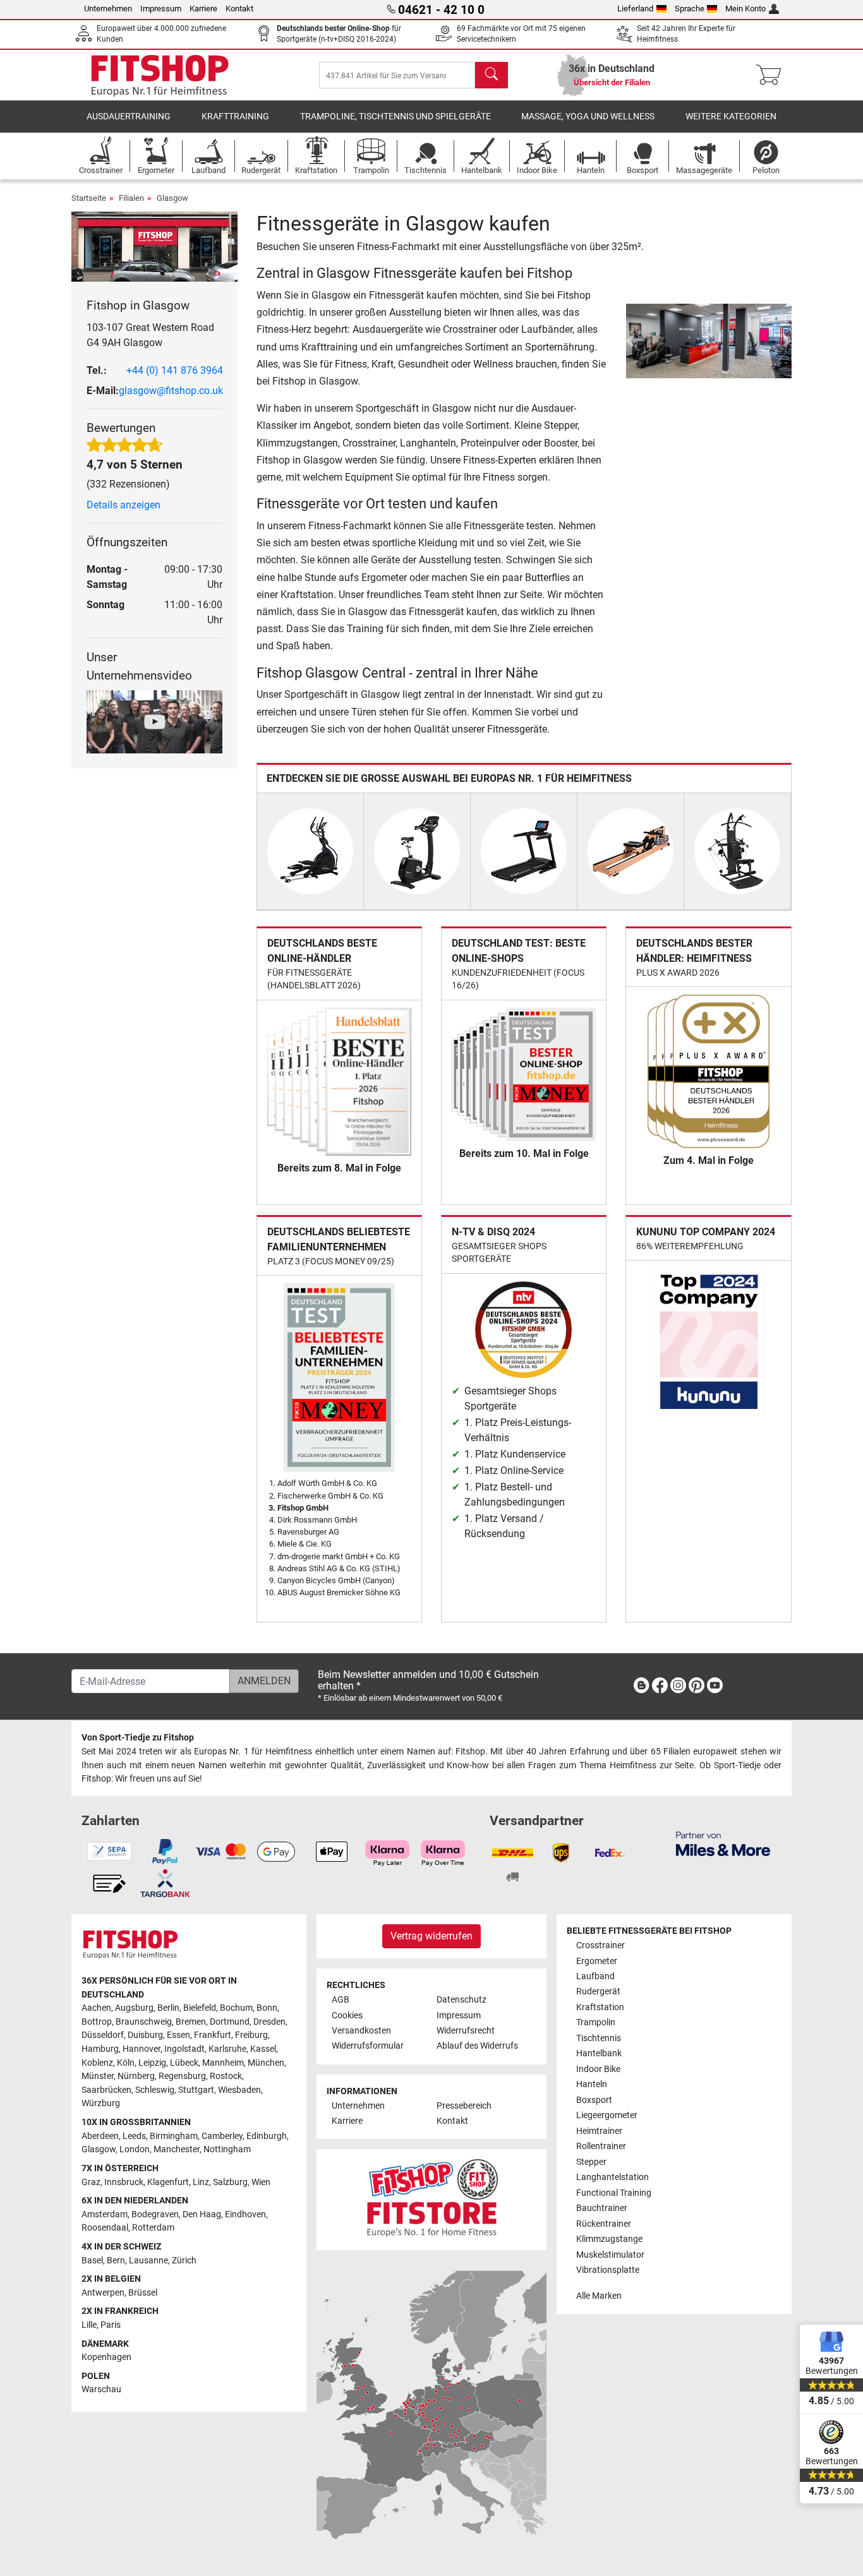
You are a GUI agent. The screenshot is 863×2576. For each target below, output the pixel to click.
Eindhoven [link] (245, 2214)
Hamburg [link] (100, 2049)
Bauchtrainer (602, 2208)
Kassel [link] (263, 2049)
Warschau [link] (101, 2389)
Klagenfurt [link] (168, 2182)
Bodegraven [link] (155, 2214)
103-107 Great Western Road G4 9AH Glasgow (150, 335)
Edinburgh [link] (267, 2136)
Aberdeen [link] (100, 2136)
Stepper (591, 2162)
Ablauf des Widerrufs (477, 2046)
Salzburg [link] (230, 2182)
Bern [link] (116, 2261)
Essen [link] (178, 2035)
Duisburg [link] (145, 2035)
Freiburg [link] (251, 2035)
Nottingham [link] (227, 2149)
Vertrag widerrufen (431, 1936)
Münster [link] (98, 2076)
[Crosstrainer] (310, 850)
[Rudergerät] (631, 850)
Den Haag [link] (202, 2214)
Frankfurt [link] (213, 2035)
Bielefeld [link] (200, 2008)
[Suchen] (492, 75)
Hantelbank (599, 2053)
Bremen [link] (191, 2022)
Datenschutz (462, 2000)
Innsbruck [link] (124, 2182)
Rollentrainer (601, 2146)
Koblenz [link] (97, 2063)
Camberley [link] (222, 2136)
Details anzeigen (124, 505)
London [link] (135, 2149)
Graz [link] (91, 2182)
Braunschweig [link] (144, 2022)
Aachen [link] (96, 2008)
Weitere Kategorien (731, 117)
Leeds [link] (134, 2136)
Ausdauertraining (129, 117)
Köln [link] (126, 2063)
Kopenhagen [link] (106, 2357)
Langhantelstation (613, 2177)
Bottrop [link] (97, 2022)
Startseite (89, 198)
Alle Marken (599, 2296)
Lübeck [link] (184, 2063)
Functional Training (614, 2193)
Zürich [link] (184, 2261)
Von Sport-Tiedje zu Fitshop (138, 1738)
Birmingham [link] (174, 2136)
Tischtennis (599, 2038)
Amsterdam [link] (105, 2214)
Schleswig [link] (155, 2090)
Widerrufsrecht (466, 2031)
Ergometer (597, 1961)
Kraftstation (600, 2007)
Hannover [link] (142, 2049)
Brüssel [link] (143, 2293)
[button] (630, 341)
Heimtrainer (599, 2131)
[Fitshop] (160, 74)
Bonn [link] (267, 2008)
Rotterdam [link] (153, 2228)
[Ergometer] (417, 850)
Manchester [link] (177, 2149)
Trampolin (596, 2022)
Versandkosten (361, 2031)
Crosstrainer (600, 1945)
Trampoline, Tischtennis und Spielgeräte (395, 117)
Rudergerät (598, 1992)
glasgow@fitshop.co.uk (171, 391)
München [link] (266, 2063)
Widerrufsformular (368, 2046)
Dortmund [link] (230, 2022)
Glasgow (172, 198)
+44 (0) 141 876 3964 (175, 370)
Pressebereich (464, 2106)
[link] (641, 1688)
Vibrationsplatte (608, 2270)
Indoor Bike (598, 2069)
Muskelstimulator (610, 2255)
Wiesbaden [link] (239, 2090)
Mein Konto (745, 9)
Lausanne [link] (148, 2261)
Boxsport (594, 2100)
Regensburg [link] (182, 2076)
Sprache (690, 9)
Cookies (347, 2016)
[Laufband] (524, 850)
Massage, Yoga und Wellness (588, 117)
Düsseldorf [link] (103, 2035)
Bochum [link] (236, 2008)
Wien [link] (261, 2182)
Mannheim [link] (223, 2063)
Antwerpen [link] (103, 2293)
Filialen (131, 198)
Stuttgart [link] (196, 2090)
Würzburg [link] (101, 2103)
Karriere (203, 9)
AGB (341, 2000)
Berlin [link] (168, 2008)
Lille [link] (89, 2325)
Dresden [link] (269, 2022)
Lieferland (635, 9)
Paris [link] (111, 2325)
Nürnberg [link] (136, 2076)
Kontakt (239, 9)
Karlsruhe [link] (227, 2049)
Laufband (595, 1976)
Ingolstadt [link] (184, 2049)
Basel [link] (92, 2261)
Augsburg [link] (134, 2008)
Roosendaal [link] (105, 2228)
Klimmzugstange (609, 2239)
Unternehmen (108, 9)
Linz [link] (201, 2182)
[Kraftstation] (737, 850)
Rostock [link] (226, 2076)
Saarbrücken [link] (106, 2090)
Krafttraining (235, 117)
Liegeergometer (607, 2115)
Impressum (161, 9)
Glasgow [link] (99, 2149)
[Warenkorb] (772, 75)
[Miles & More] (723, 1843)
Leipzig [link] (152, 2063)
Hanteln (592, 2084)
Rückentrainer (604, 2224)
